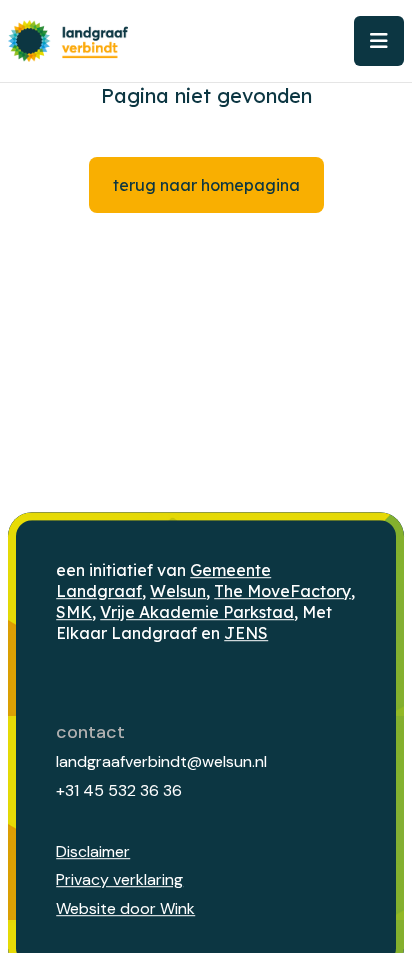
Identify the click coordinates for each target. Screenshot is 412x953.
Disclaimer (93, 851)
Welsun (178, 591)
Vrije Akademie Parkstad (197, 612)
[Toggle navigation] (379, 41)
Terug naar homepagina (206, 185)
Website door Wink (125, 908)
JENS (246, 633)
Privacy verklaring (119, 880)
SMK (74, 612)
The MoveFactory (282, 591)
